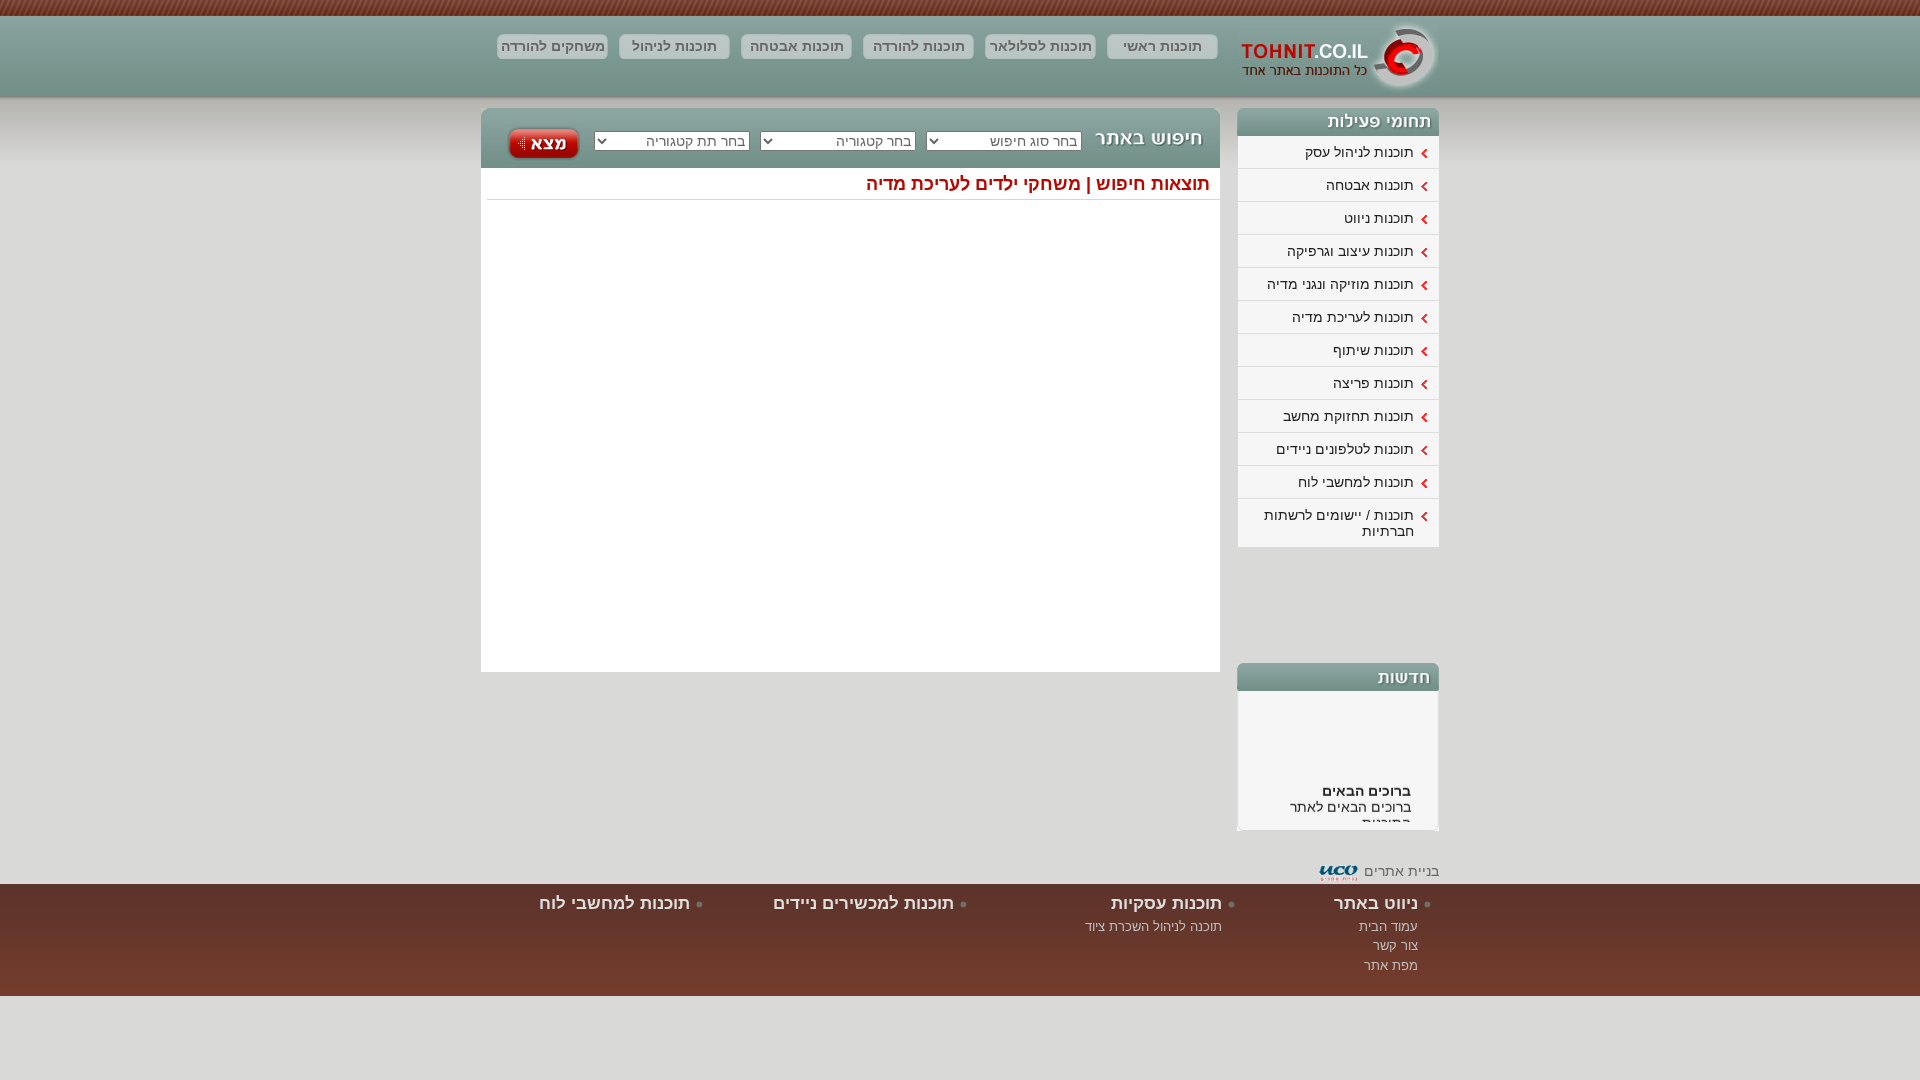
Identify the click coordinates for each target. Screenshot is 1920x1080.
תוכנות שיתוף (1373, 350)
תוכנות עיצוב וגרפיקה (1350, 251)
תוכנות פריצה (1373, 383)
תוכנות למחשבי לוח (1356, 482)
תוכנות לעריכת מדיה (1353, 317)
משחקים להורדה (553, 46)
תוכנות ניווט (1379, 218)
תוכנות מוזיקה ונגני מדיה (1340, 284)
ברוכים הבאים (1366, 785)
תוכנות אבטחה (797, 46)
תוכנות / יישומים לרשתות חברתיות (1339, 523)
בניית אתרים (1401, 871)
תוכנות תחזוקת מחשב (1348, 416)
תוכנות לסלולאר (1041, 46)
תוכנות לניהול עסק (674, 49)
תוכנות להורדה (919, 46)
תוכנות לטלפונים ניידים (1345, 449)
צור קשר (1395, 945)
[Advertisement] (1339, 603)
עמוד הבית (1388, 926)
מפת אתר (1391, 965)
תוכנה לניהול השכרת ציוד (1153, 926)
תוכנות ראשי (1162, 46)
